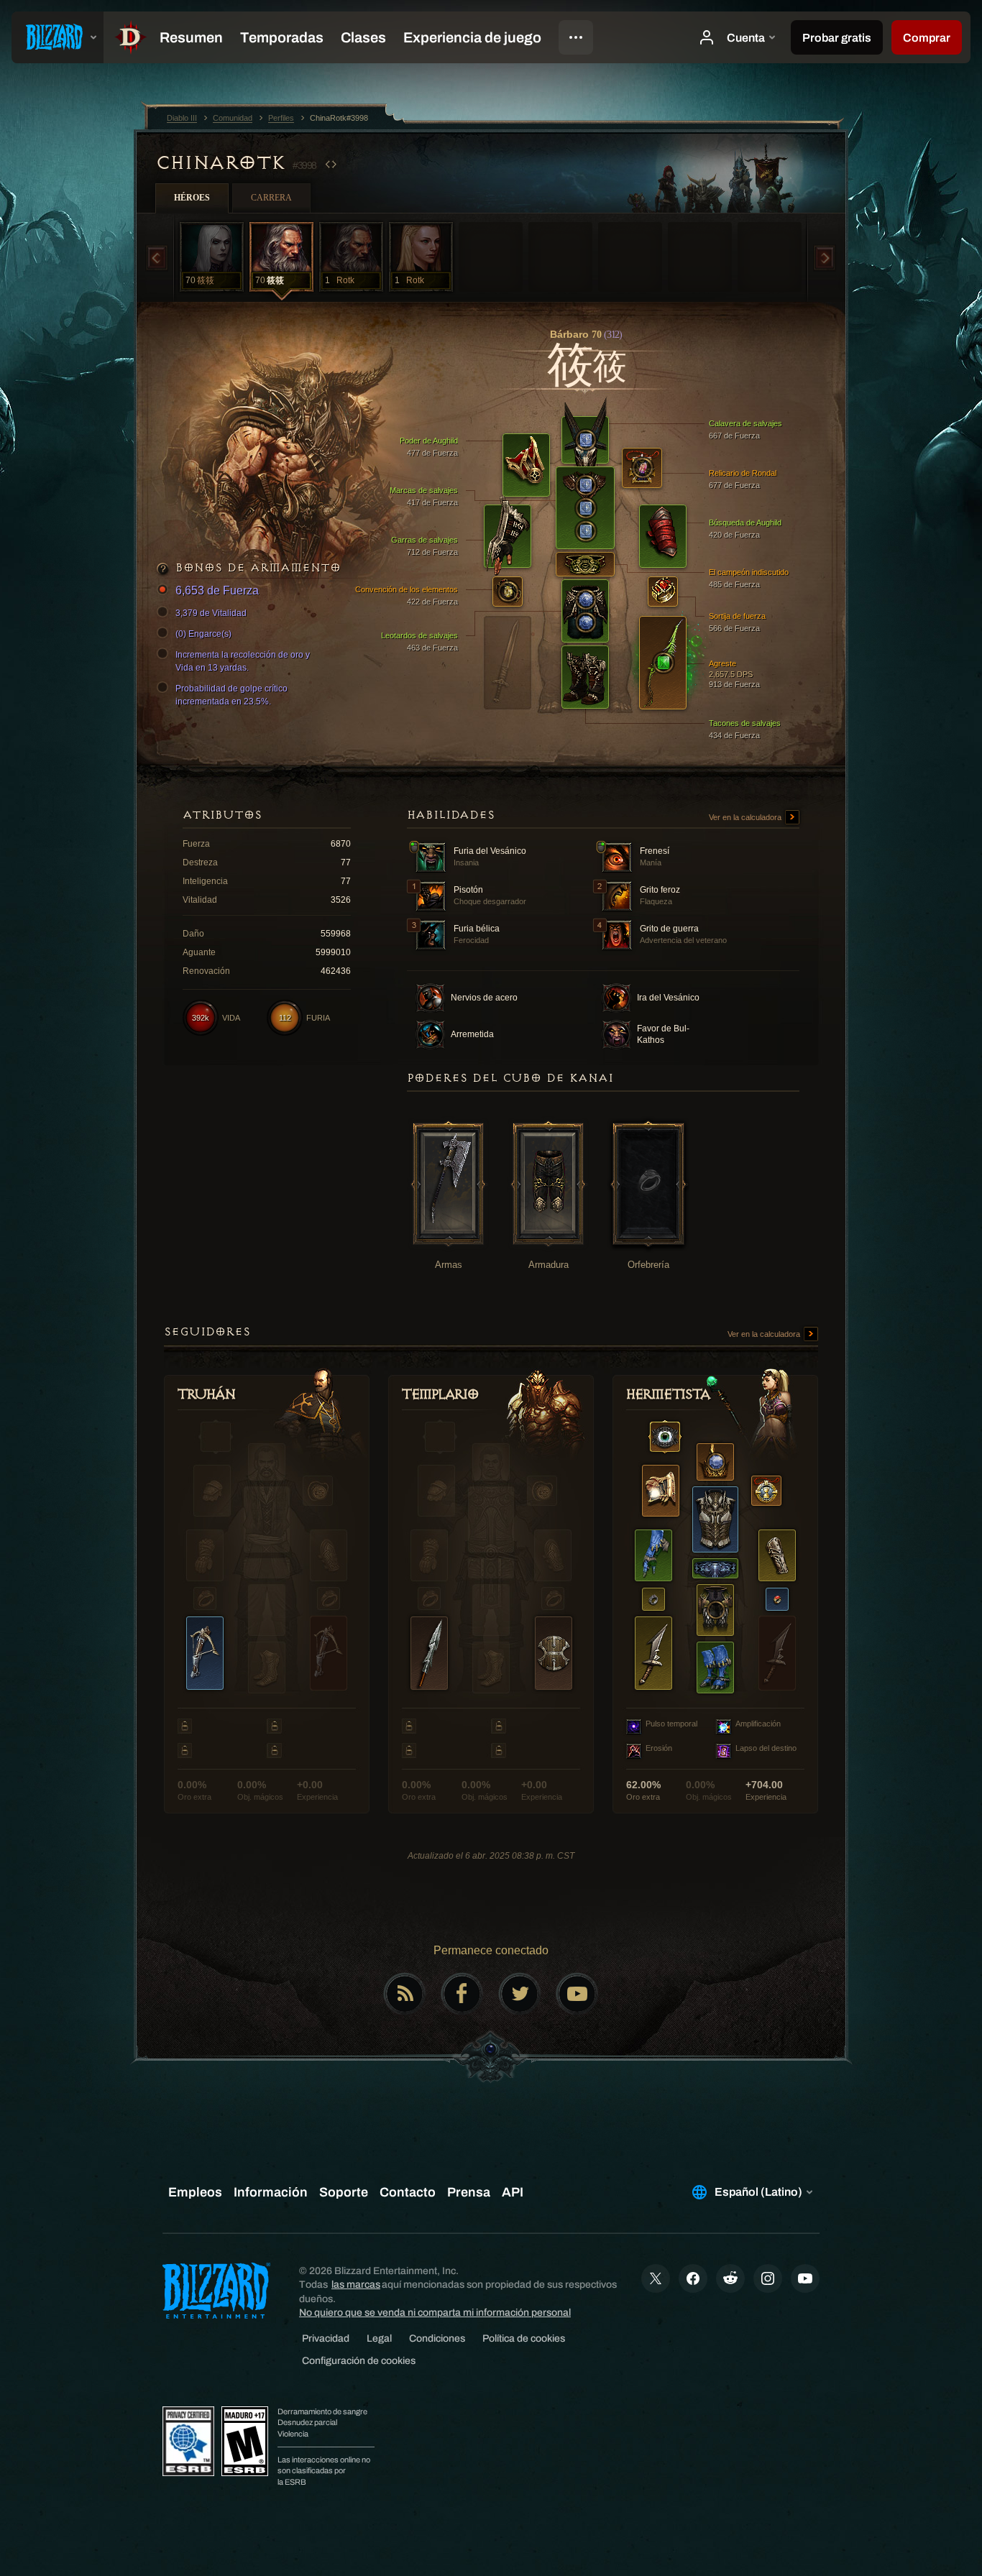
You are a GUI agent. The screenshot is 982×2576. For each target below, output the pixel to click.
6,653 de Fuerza (217, 590)
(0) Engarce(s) (203, 634)
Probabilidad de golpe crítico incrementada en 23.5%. (231, 695)
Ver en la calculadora (746, 817)
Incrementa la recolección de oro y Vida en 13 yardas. (243, 661)
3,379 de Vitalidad (211, 613)
